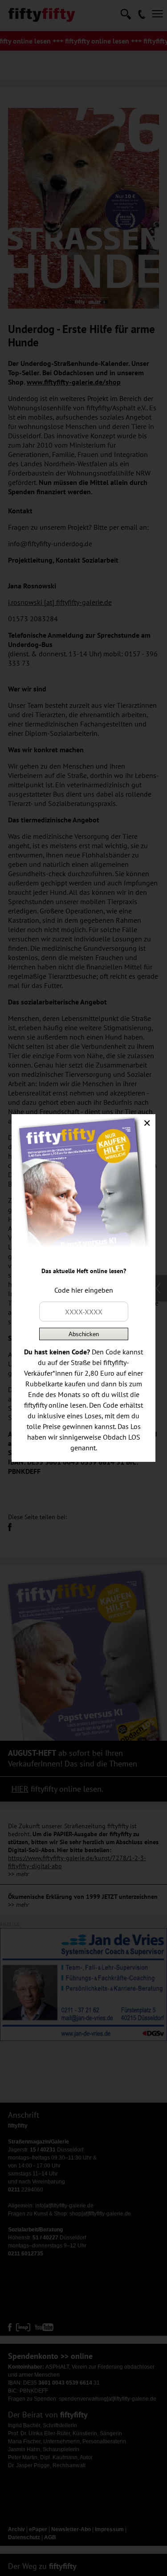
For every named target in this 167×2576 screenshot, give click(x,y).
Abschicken (84, 1334)
